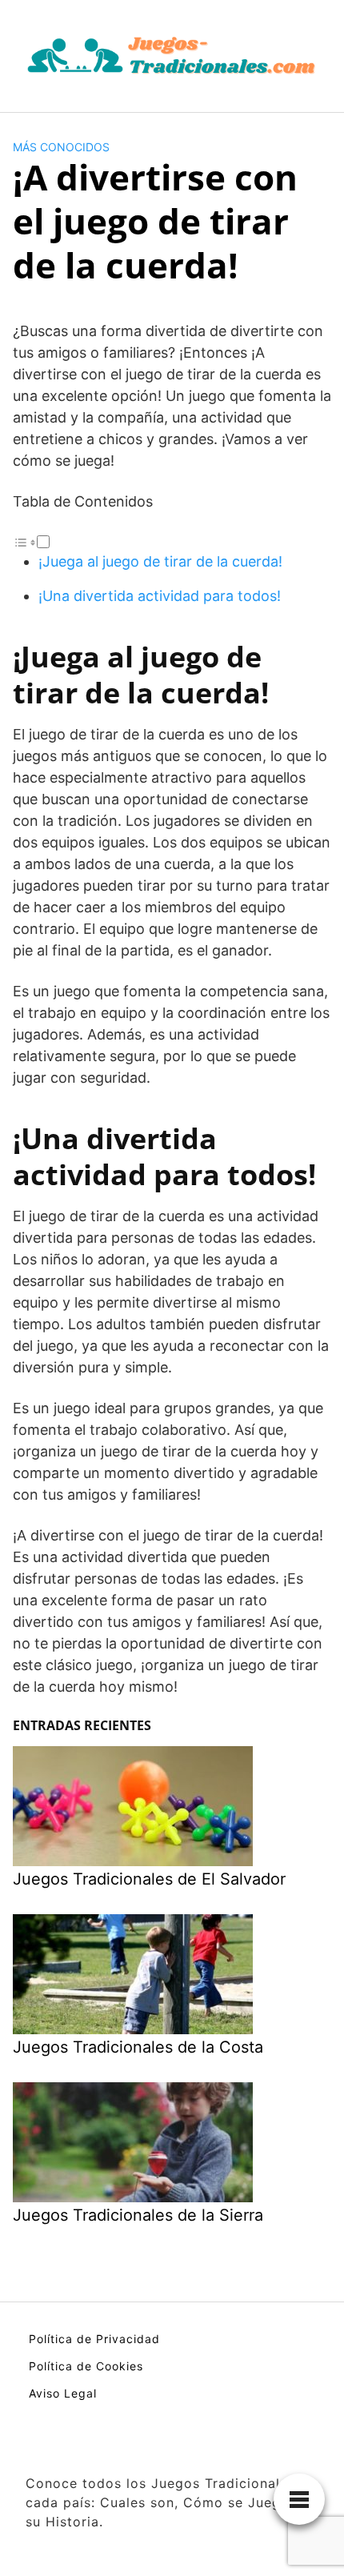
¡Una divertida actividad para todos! (160, 596)
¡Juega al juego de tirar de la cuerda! (160, 561)
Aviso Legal (63, 2393)
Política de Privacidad (94, 2339)
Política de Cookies (86, 2366)
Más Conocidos (61, 147)
